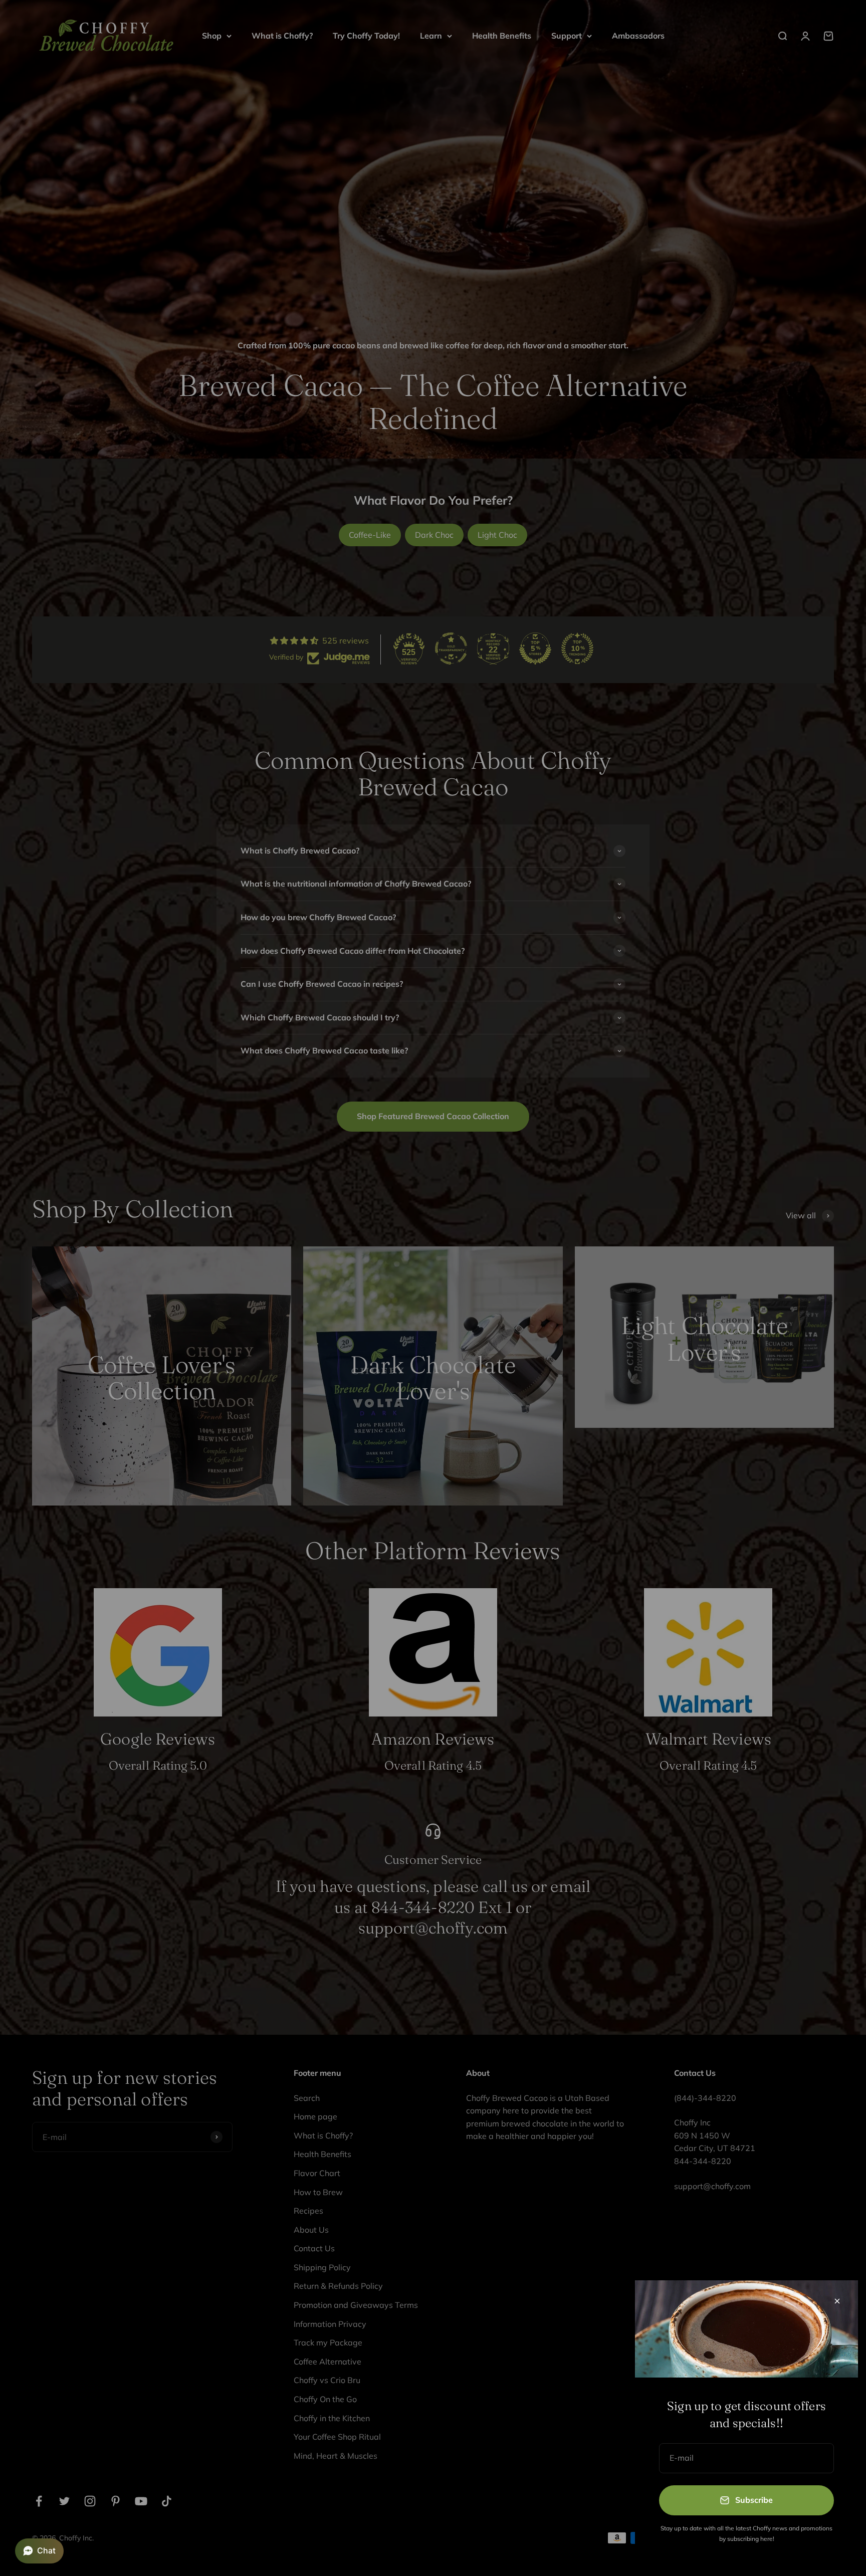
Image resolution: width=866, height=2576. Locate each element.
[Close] (837, 2301)
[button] (39, 2551)
